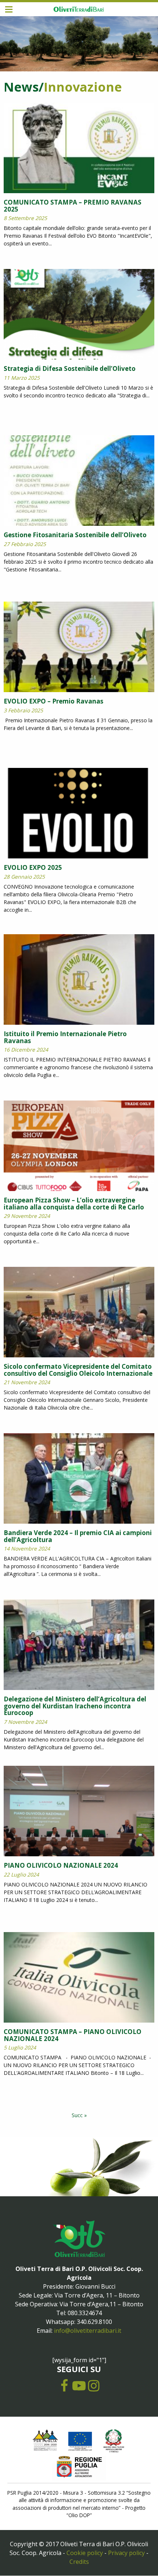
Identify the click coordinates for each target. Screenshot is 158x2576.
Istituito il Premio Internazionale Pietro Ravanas (65, 1037)
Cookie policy (85, 2553)
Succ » (79, 2115)
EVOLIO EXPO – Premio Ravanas (53, 701)
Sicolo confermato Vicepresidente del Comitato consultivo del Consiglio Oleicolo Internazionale (78, 1370)
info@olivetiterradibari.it (88, 2331)
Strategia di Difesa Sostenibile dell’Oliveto (70, 368)
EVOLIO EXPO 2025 (33, 867)
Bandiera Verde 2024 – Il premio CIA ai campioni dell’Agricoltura (78, 1536)
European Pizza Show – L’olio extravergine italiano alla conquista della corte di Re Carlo (74, 1204)
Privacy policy (126, 2553)
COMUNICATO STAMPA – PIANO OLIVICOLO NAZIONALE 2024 (73, 2035)
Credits (79, 2562)
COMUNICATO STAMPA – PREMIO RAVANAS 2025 (73, 206)
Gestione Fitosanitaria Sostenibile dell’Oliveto (75, 535)
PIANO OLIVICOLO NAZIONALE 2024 (61, 1865)
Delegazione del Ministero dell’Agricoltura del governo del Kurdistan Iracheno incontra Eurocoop (75, 1706)
